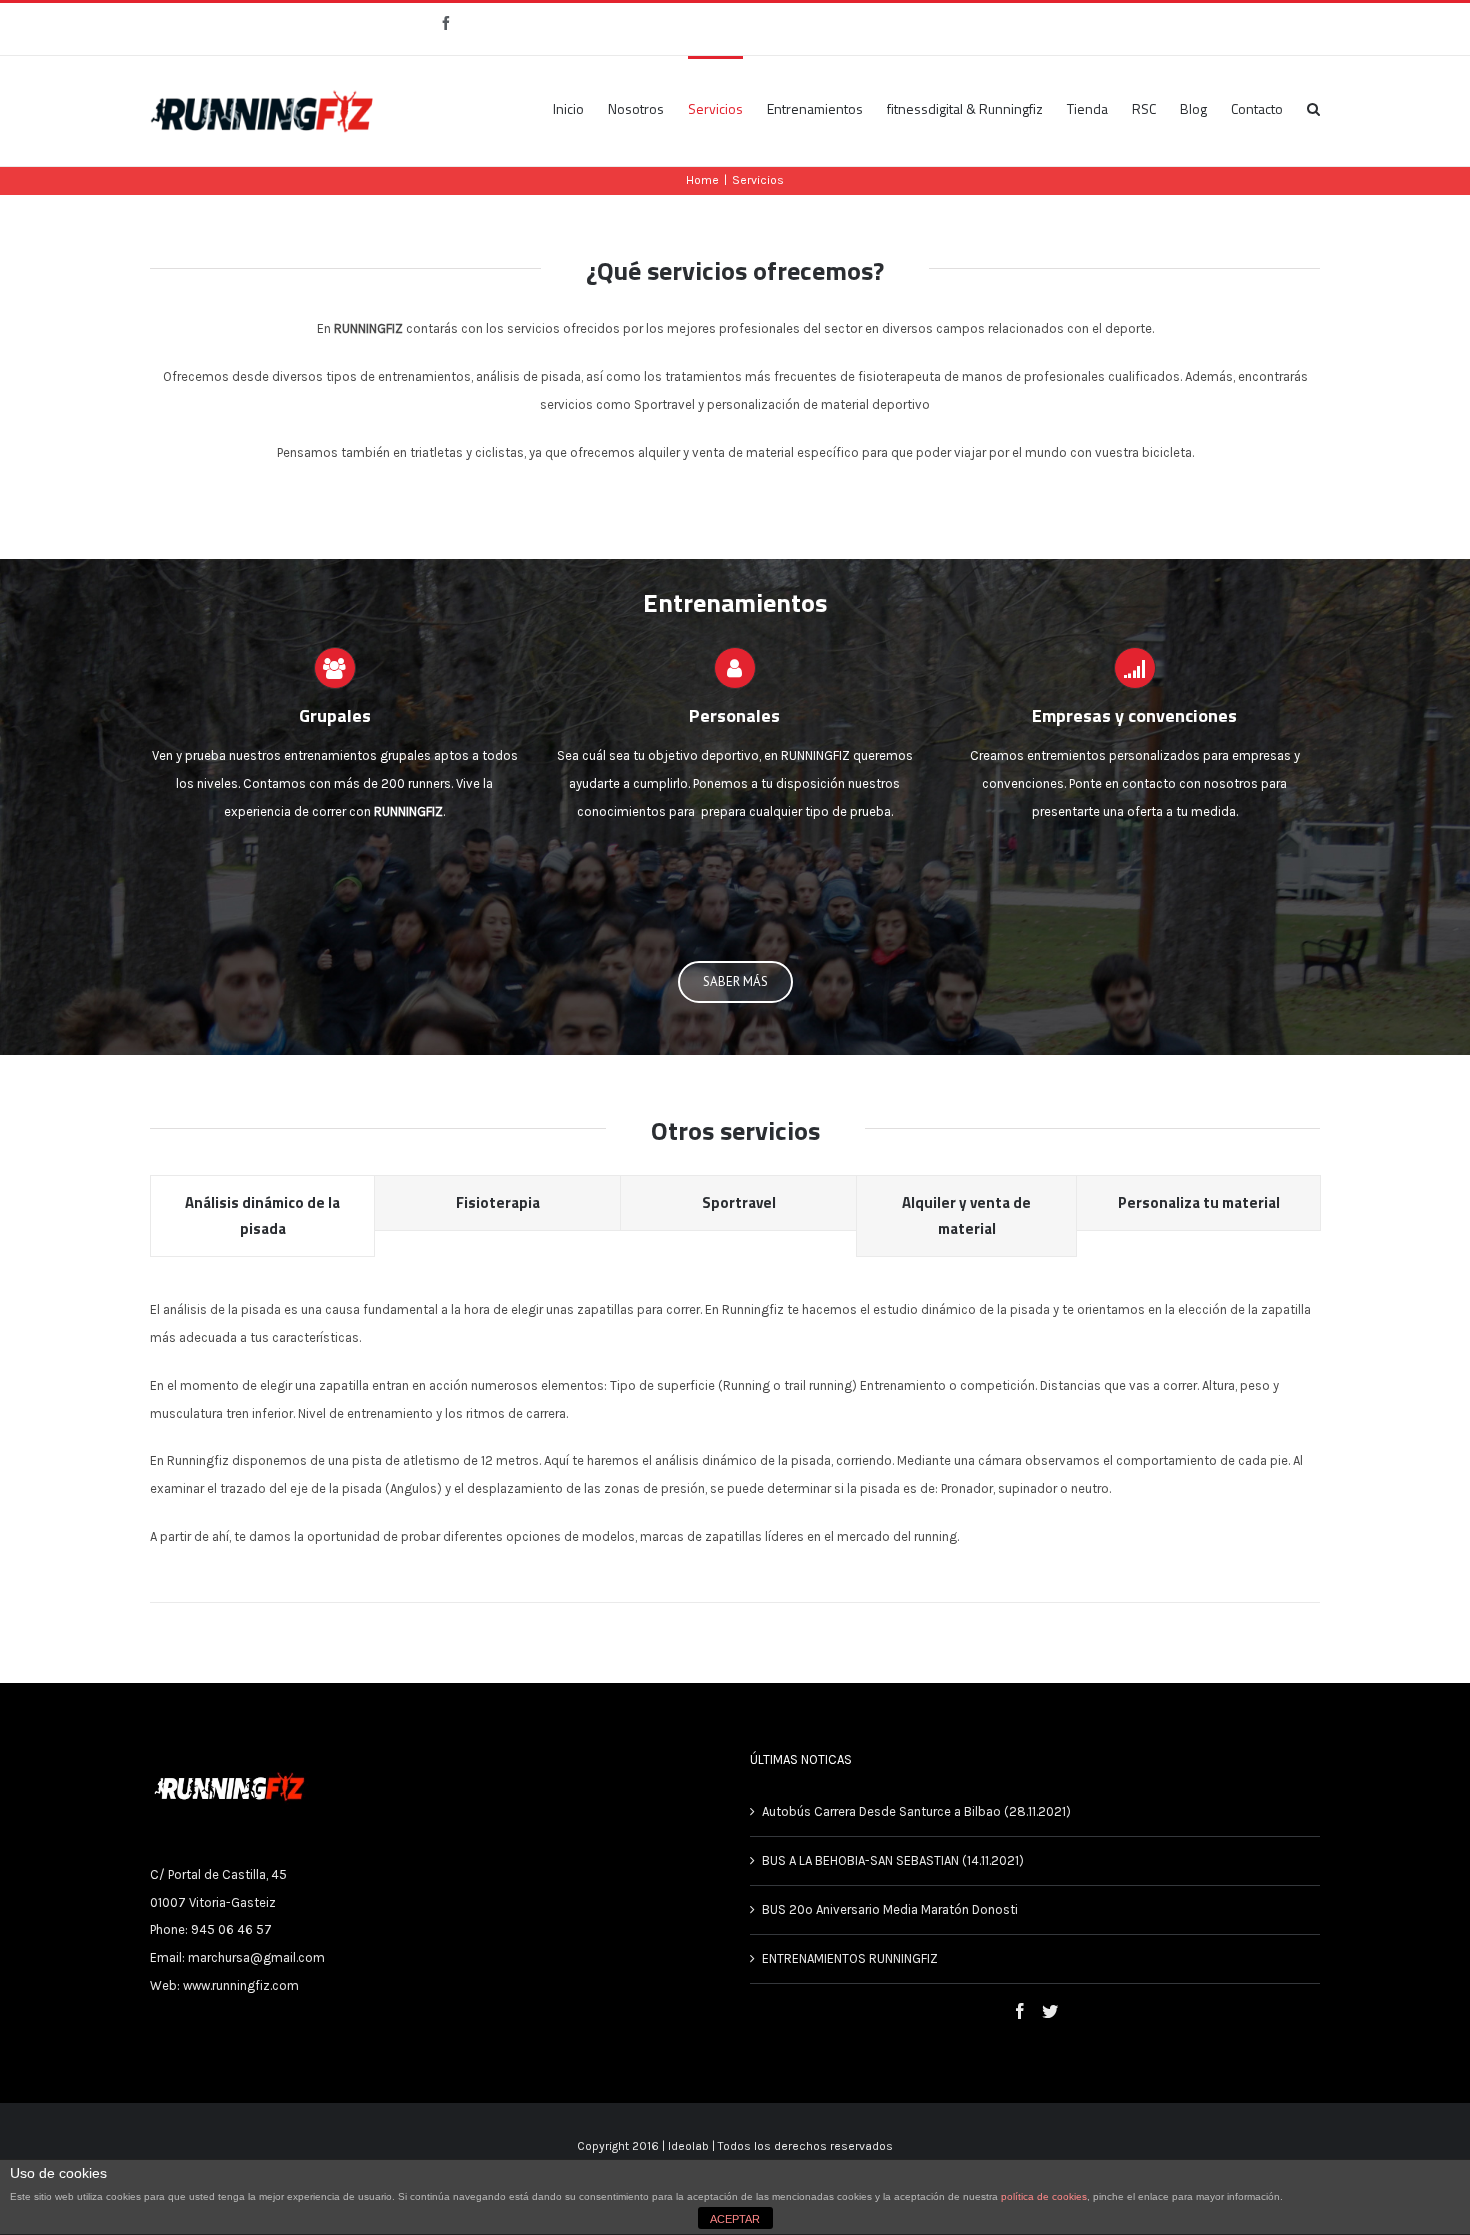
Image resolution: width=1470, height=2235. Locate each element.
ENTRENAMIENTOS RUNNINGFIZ (850, 1958)
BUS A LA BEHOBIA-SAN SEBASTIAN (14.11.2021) (893, 1860)
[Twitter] (1050, 2011)
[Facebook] (1020, 2011)
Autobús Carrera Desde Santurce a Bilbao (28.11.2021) (916, 1811)
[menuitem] (580, 107)
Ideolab (688, 2146)
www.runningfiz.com (241, 1985)
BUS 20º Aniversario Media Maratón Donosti (891, 1909)
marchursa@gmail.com (256, 1957)
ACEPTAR (735, 2219)
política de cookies (1044, 2196)
